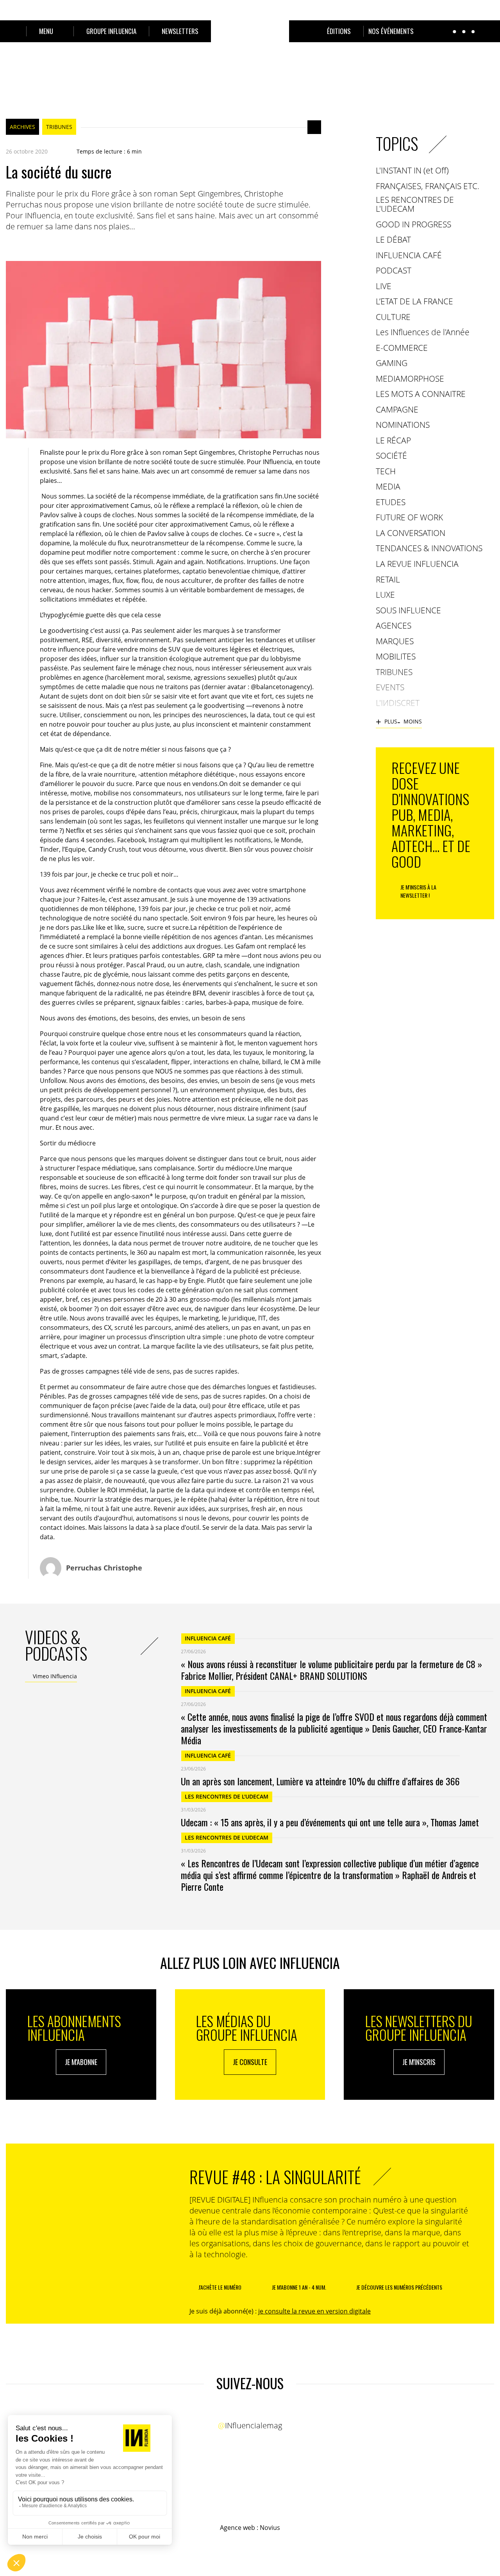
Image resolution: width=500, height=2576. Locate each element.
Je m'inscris (419, 2062)
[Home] (250, 41)
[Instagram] (257, 2410)
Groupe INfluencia (111, 31)
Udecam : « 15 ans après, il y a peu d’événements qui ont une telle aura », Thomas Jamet (330, 1822)
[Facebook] (10, 245)
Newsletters (180, 31)
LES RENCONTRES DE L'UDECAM (227, 1796)
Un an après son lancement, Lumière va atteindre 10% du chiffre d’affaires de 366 (320, 1781)
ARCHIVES (22, 127)
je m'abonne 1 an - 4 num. (299, 2287)
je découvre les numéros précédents (399, 2287)
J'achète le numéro (220, 2287)
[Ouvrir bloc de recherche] (10, 31)
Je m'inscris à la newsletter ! (418, 891)
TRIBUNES (59, 127)
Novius (270, 2528)
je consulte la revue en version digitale (314, 2311)
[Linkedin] (41, 245)
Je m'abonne (81, 2062)
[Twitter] (25, 245)
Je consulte (250, 2062)
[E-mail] (57, 245)
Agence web (237, 2528)
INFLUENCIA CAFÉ (208, 1638)
